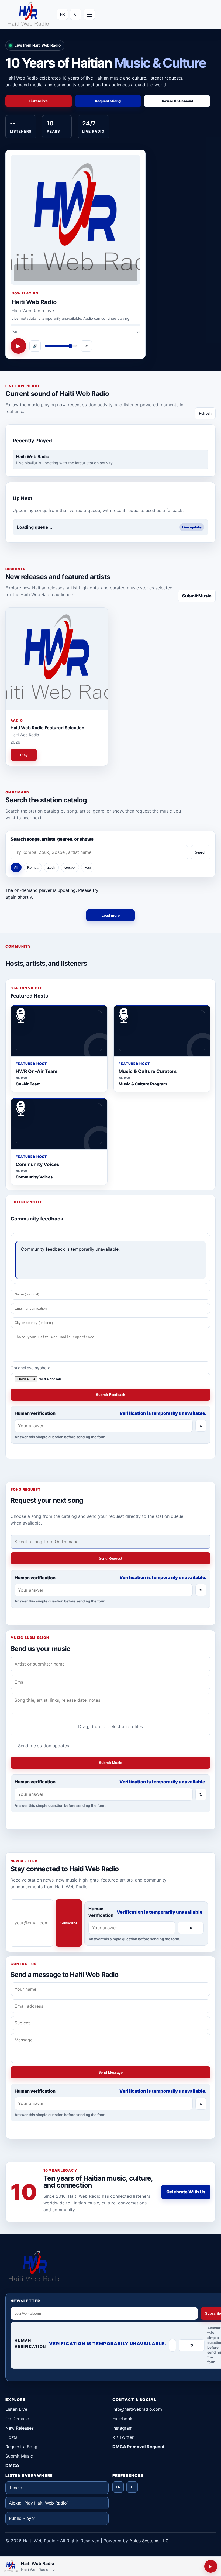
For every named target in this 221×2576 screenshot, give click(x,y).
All (16, 867)
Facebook (122, 2419)
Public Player (22, 2518)
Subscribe (69, 1923)
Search (201, 852)
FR (62, 14)
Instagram (122, 2428)
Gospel (70, 867)
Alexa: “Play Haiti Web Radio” (39, 2503)
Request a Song (21, 2447)
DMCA (12, 2465)
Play (24, 755)
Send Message (110, 2073)
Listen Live (16, 2409)
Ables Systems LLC (149, 2541)
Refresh (205, 413)
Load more (111, 915)
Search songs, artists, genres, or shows (52, 839)
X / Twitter (123, 2437)
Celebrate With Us (186, 2192)
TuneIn (15, 2488)
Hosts (11, 2437)
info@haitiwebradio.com (137, 2409)
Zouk (51, 867)
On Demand (17, 2419)
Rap (88, 867)
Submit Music (197, 596)
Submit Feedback (110, 1394)
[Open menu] (89, 14)
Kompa (33, 867)
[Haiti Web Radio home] (28, 14)
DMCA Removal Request (138, 2447)
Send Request (110, 1558)
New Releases (20, 2428)
